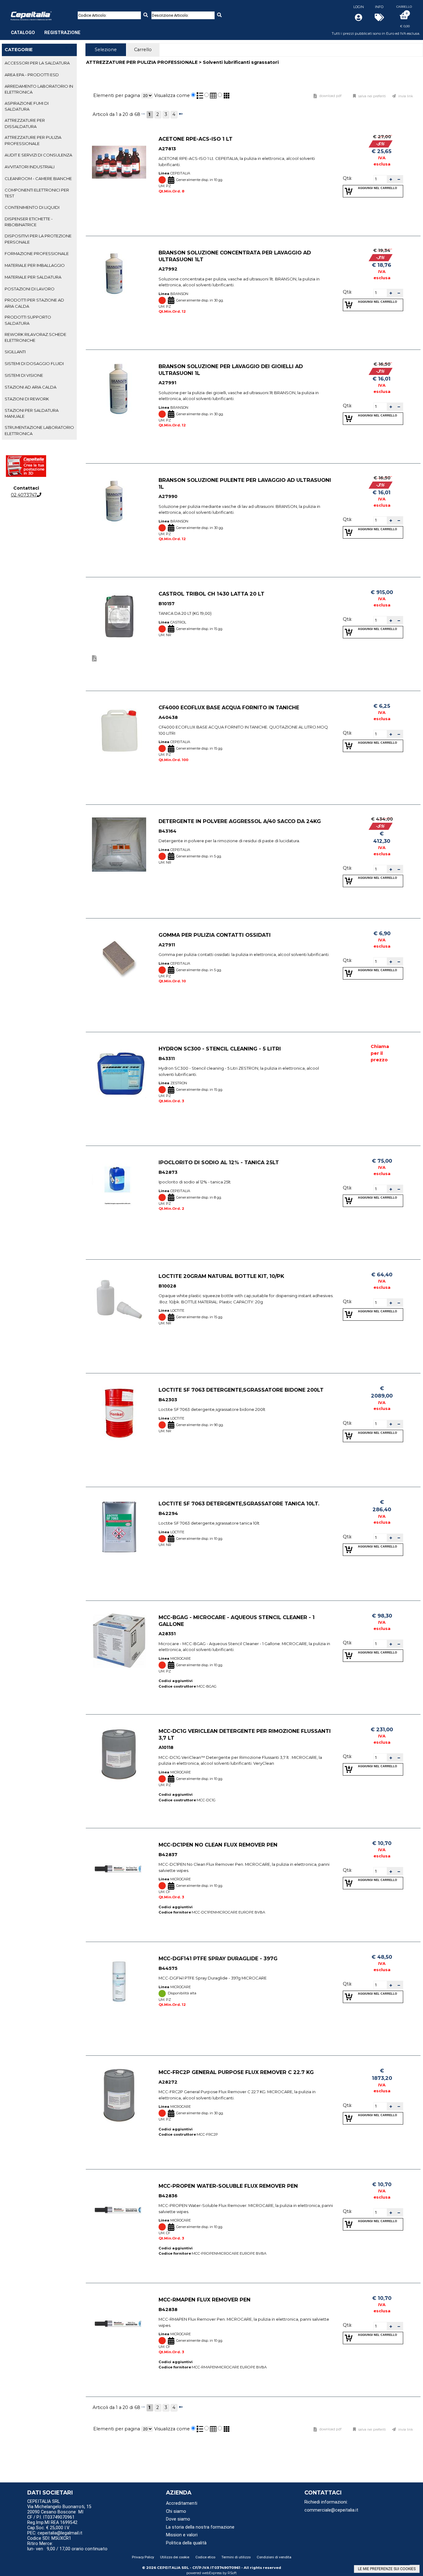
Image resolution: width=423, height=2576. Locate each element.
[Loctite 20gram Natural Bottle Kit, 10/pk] (119, 1299)
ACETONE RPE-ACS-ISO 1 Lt (196, 139)
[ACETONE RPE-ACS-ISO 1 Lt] (119, 162)
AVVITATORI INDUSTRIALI (30, 167)
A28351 (167, 1634)
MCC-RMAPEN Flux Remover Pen (205, 2300)
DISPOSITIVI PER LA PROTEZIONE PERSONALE (38, 239)
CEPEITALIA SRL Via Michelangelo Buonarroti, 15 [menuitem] (59, 2504)
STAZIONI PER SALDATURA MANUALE (32, 413)
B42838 (168, 2310)
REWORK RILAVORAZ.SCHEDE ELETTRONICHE (35, 337)
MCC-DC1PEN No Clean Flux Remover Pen (218, 1845)
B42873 (168, 1172)
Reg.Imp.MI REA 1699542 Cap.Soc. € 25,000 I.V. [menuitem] (52, 2525)
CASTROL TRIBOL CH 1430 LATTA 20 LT (211, 594)
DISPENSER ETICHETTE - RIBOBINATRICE (29, 222)
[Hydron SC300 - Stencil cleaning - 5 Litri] (119, 1072)
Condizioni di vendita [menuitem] (274, 2557)
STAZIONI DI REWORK (27, 399)
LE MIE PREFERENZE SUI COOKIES (387, 2569)
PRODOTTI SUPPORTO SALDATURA (28, 320)
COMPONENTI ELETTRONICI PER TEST (37, 193)
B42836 (168, 2196)
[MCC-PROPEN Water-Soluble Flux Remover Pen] (119, 2209)
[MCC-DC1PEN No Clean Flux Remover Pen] (119, 1868)
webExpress (212, 2573)
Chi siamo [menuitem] (176, 2511)
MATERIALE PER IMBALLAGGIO (35, 265)
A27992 (168, 269)
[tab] (39, 63)
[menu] (46, 29)
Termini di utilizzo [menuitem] (236, 2557)
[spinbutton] (380, 179)
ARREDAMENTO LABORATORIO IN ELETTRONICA (39, 89)
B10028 (167, 1286)
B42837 (168, 1855)
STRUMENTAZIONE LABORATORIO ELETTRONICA (39, 430)
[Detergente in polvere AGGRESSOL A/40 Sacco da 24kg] (119, 845)
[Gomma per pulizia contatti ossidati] (119, 958)
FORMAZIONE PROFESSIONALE (37, 253)
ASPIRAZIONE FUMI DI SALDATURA (27, 106)
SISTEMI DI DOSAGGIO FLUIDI (34, 363)
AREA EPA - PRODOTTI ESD (32, 75)
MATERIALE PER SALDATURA (33, 277)
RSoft (232, 2573)
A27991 (167, 383)
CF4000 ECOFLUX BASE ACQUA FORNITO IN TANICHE (229, 707)
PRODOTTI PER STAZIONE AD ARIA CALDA (34, 303)
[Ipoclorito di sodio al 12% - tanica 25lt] (119, 1186)
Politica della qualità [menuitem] (186, 2543)
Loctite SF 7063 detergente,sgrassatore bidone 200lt (241, 1390)
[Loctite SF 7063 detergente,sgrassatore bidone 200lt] (119, 1413)
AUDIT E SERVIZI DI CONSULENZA (38, 155)
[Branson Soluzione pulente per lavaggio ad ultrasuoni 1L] (119, 503)
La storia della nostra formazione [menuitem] (200, 2527)
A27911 (167, 945)
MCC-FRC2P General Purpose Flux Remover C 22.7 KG (236, 2072)
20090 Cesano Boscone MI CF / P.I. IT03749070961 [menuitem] (55, 2515)
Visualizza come (172, 95)
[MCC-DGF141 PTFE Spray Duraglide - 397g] (119, 1982)
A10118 (166, 1748)
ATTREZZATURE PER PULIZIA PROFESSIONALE (33, 140)
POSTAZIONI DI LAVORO (30, 289)
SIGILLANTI (15, 352)
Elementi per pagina (117, 95)
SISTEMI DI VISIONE (24, 375)
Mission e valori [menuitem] (182, 2535)
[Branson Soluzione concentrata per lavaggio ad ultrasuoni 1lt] (119, 276)
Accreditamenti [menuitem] (182, 2503)
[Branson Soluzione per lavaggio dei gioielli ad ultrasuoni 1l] (119, 390)
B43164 (168, 831)
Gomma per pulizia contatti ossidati (215, 935)
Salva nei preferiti (372, 96)
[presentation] (106, 50)
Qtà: (347, 178)
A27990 (168, 497)
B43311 (167, 1059)
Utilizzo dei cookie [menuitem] (175, 2557)
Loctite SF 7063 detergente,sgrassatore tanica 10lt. (239, 1504)
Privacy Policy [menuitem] (143, 2557)
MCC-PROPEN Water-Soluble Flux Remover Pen (228, 2186)
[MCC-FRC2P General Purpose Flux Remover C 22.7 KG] (119, 2096)
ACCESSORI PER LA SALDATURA (37, 63)
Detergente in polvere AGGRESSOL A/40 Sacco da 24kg (240, 821)
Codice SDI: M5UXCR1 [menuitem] (49, 2538)
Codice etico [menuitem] (205, 2557)
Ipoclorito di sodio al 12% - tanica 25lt (219, 1162)
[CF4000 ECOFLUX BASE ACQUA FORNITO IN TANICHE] (119, 731)
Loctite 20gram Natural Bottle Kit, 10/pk (221, 1276)
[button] (391, 179)
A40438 (168, 717)
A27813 (167, 149)
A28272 (168, 2082)
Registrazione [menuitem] (62, 33)
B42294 (168, 1513)
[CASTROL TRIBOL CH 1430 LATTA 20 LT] (119, 617)
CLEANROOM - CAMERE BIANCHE (38, 178)
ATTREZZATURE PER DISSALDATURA (25, 123)
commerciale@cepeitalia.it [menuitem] (331, 2510)
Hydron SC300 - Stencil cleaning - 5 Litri (220, 1049)
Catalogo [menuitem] (23, 33)
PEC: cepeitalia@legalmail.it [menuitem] (55, 2533)
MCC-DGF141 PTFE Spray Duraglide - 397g (218, 1958)
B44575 (168, 1968)
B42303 (168, 1400)
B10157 (167, 604)
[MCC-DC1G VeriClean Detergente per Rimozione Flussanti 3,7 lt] (119, 1754)
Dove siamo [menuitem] (178, 2519)
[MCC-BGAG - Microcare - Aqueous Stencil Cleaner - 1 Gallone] (119, 1641)
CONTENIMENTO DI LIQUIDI (32, 207)
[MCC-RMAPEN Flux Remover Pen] (119, 2323)
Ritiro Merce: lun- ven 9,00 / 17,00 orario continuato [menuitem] (67, 2546)
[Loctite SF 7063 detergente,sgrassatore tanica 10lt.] (119, 1527)
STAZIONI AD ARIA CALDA (31, 387)
